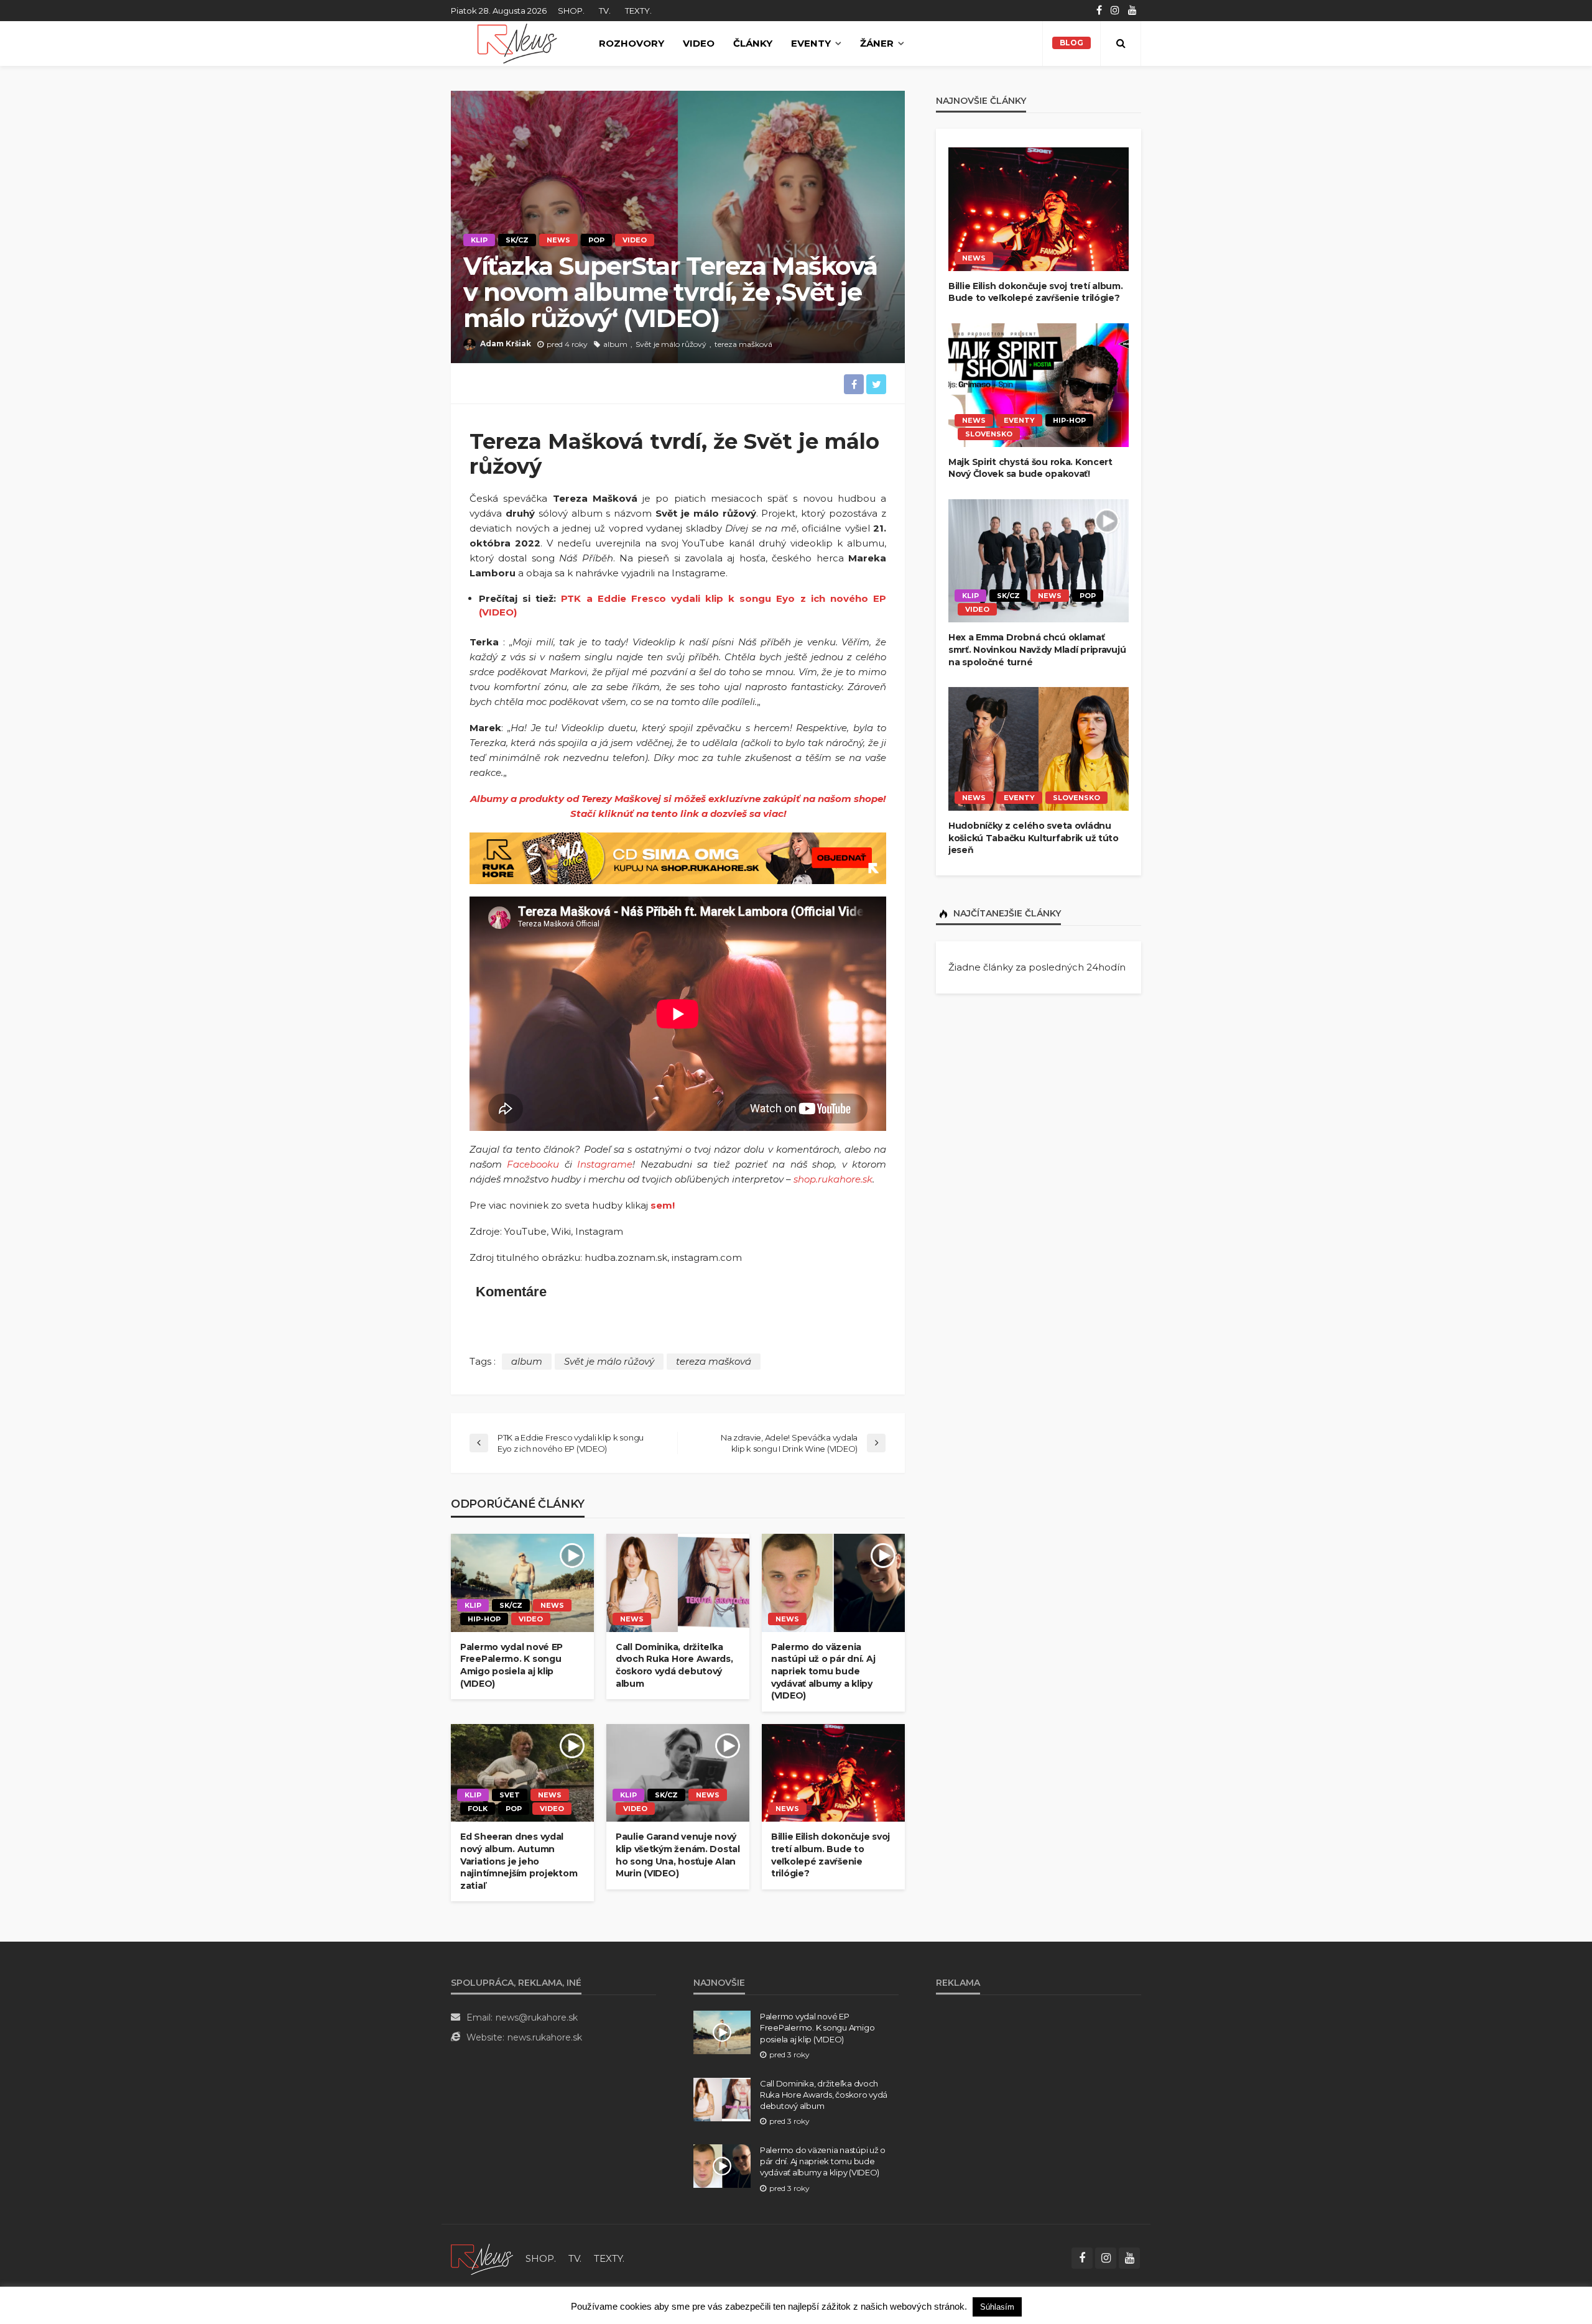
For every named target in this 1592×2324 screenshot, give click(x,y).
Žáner (877, 43)
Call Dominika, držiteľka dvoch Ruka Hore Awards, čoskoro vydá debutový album (674, 1665)
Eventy (811, 43)
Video (699, 43)
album (615, 344)
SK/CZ (517, 240)
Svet (510, 1795)
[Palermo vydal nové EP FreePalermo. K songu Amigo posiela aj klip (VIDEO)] (522, 1583)
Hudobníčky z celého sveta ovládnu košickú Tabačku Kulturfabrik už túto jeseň (1034, 838)
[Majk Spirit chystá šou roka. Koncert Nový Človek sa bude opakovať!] (1039, 385)
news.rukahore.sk (545, 2037)
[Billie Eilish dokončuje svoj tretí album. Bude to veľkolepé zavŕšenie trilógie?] (833, 1773)
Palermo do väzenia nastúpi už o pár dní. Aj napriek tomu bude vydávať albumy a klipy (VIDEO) (823, 1671)
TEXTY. (638, 11)
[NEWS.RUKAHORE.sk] (517, 44)
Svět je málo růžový (671, 344)
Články (753, 43)
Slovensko (989, 434)
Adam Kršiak (506, 344)
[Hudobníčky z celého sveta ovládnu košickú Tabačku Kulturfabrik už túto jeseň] (1039, 749)
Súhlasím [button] (997, 2307)
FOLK (478, 1809)
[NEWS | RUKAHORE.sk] (482, 2258)
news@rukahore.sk (537, 2017)
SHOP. (571, 11)
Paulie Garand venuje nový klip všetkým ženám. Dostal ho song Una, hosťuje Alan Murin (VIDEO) (678, 1855)
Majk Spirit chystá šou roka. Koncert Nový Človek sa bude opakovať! (1030, 468)
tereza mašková (743, 344)
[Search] (1121, 44)
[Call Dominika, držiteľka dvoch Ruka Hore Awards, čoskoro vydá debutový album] (678, 1583)
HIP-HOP (484, 1619)
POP (596, 240)
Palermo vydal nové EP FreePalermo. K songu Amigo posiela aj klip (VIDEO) (511, 1665)
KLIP (479, 240)
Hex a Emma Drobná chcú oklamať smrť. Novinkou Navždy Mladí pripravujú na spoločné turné (1037, 649)
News (558, 240)
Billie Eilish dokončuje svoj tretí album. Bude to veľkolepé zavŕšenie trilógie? (831, 1855)
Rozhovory (632, 43)
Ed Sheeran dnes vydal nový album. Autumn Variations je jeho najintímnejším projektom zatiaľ (519, 1861)
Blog (1071, 43)
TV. (605, 11)
